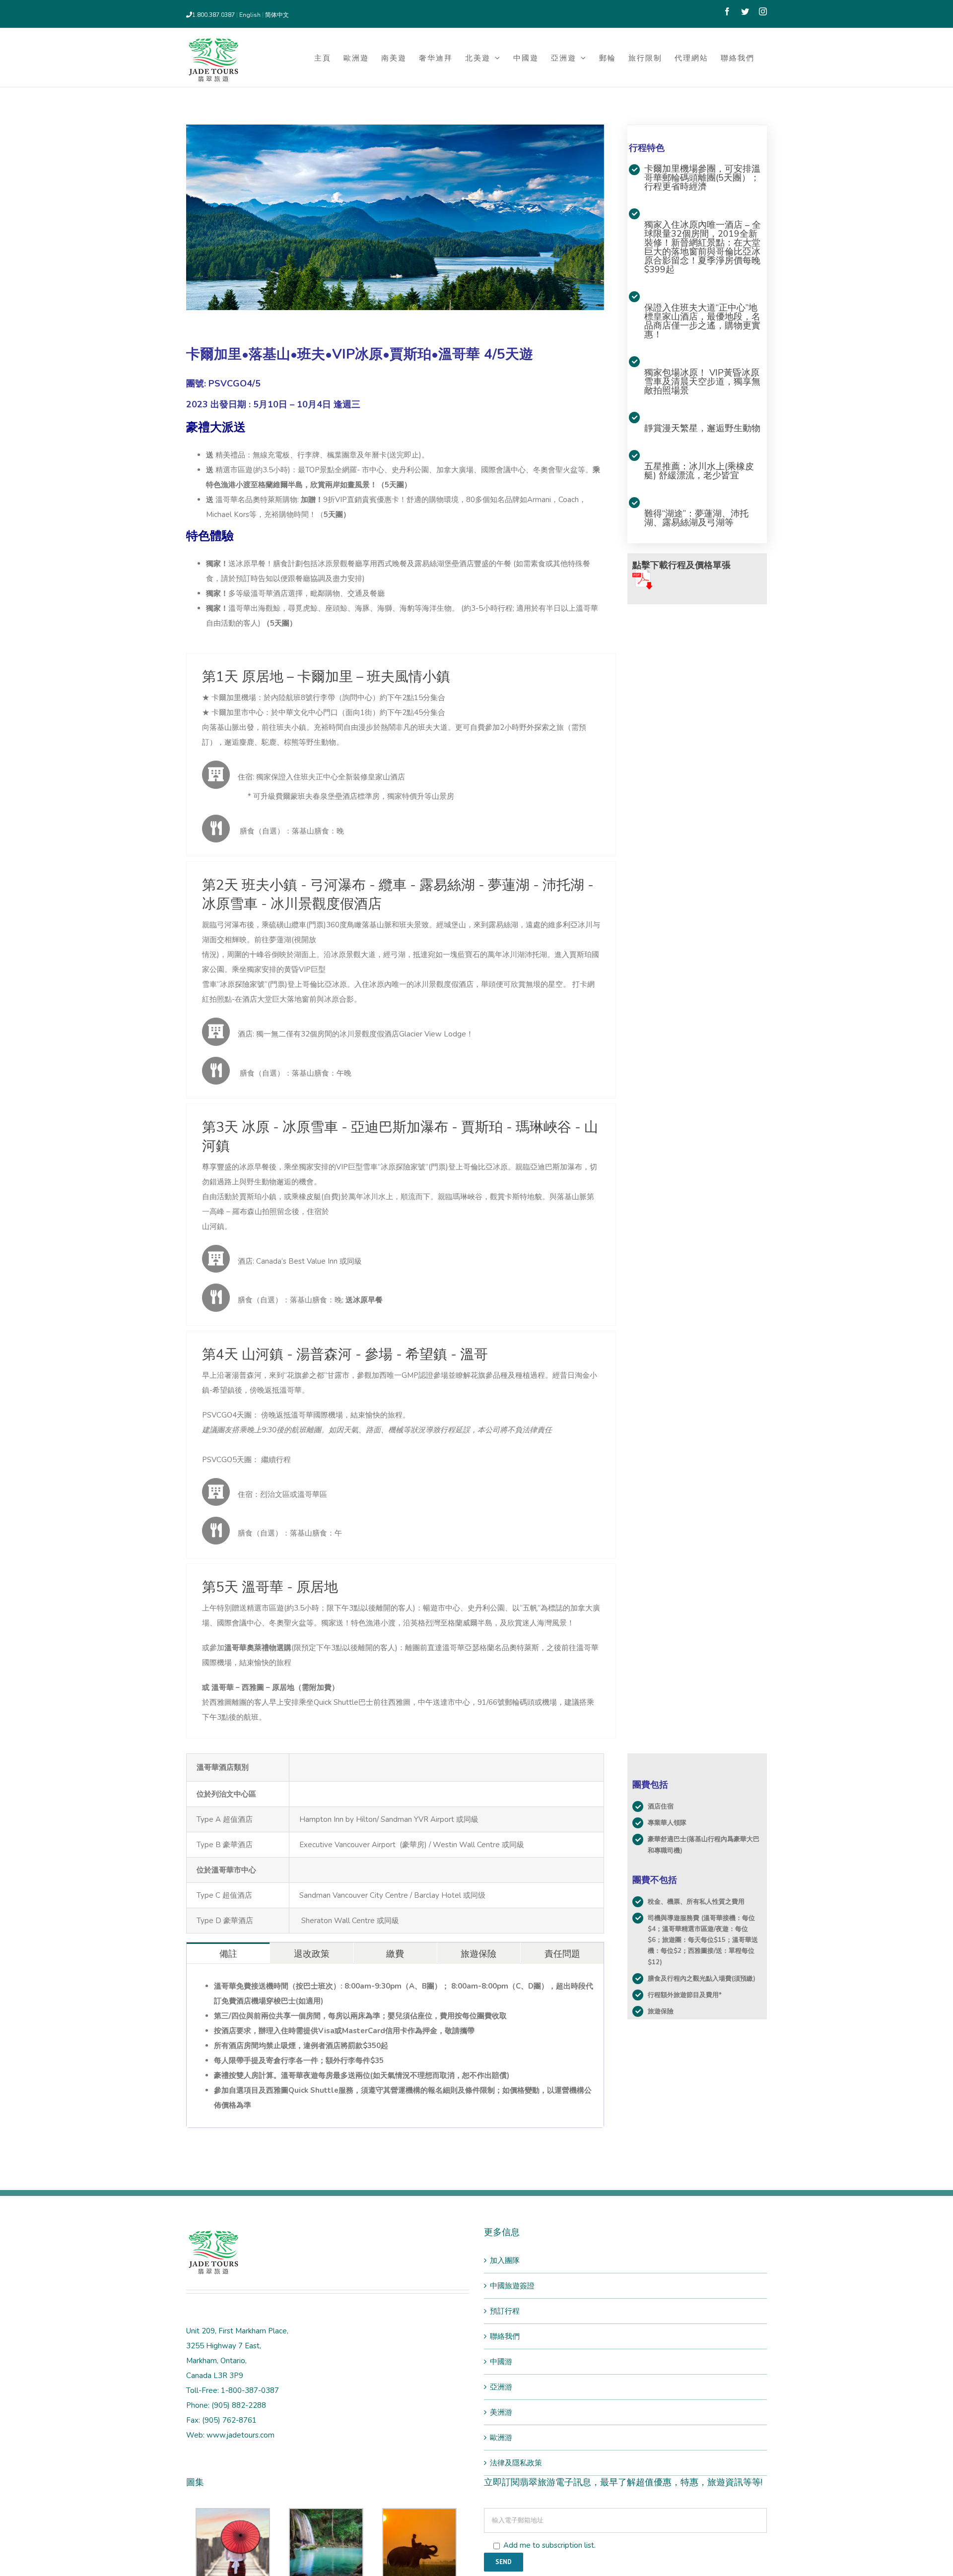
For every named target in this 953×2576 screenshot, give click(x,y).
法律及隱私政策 (516, 2463)
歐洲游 (501, 2438)
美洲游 (501, 2412)
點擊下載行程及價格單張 (681, 565)
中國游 (501, 2362)
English (251, 15)
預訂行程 (505, 2311)
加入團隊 (505, 2260)
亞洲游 (501, 2387)
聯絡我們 (505, 2336)
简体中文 (277, 15)
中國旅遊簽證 (512, 2286)
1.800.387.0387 (213, 15)
